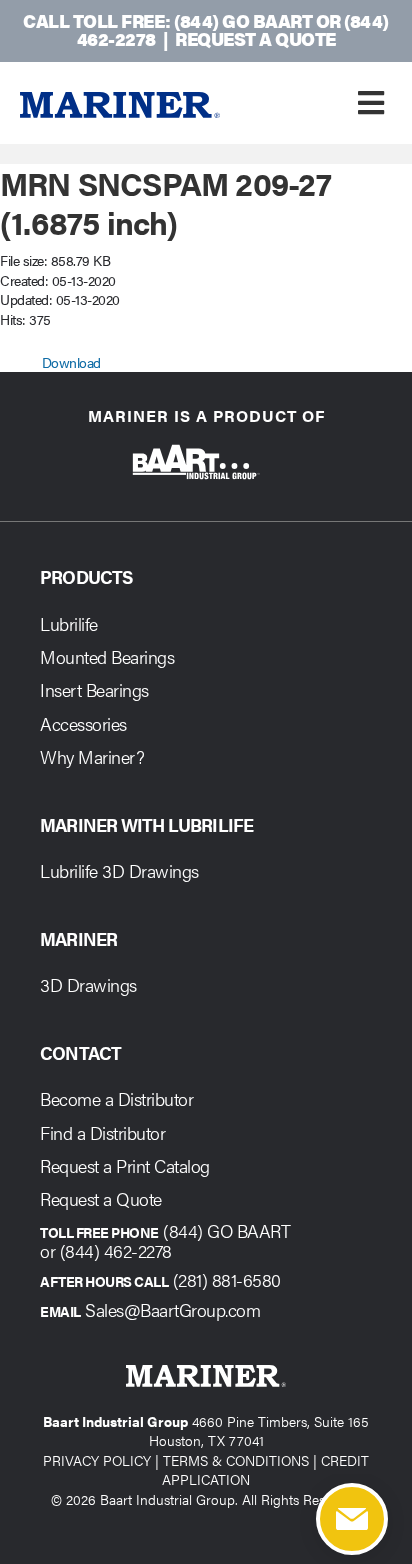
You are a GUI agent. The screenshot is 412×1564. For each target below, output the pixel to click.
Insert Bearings (94, 689)
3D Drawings (88, 984)
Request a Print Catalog (125, 1165)
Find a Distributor (102, 1132)
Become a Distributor (116, 1098)
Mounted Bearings (107, 656)
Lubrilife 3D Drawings (119, 870)
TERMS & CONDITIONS (236, 1460)
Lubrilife (69, 623)
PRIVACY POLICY (97, 1460)
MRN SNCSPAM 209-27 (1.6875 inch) (166, 201)
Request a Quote (255, 38)
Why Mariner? (92, 756)
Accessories (83, 723)
